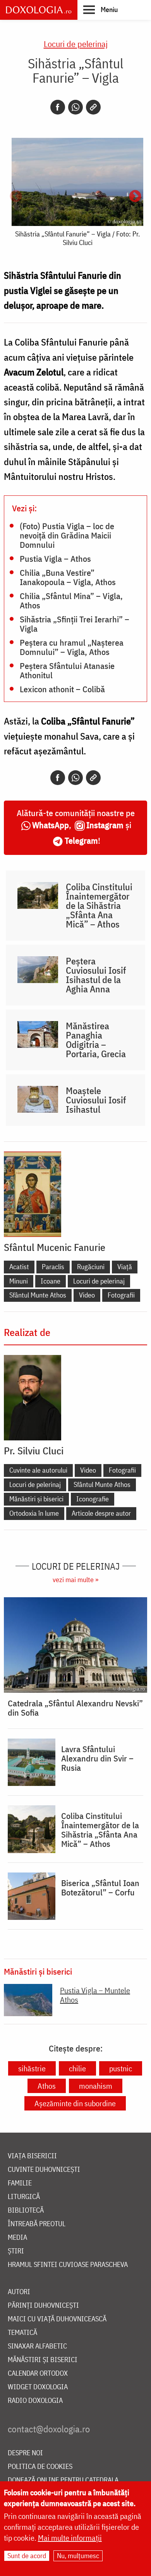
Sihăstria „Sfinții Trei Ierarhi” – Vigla (75, 624)
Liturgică (24, 2197)
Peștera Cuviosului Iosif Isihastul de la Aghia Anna (96, 975)
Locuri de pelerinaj (76, 44)
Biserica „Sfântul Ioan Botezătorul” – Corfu (100, 1888)
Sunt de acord (27, 2556)
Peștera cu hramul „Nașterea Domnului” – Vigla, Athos (72, 647)
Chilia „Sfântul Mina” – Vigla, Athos (71, 600)
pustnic (121, 2068)
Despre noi (25, 2453)
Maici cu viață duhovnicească (57, 2319)
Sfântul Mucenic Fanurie (55, 1247)
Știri (16, 2251)
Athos (47, 2086)
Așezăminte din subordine (75, 2103)
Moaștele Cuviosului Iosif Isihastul (96, 1100)
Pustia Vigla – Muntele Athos (95, 1995)
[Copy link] (93, 107)
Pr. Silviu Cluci (34, 1450)
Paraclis (53, 1267)
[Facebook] (58, 107)
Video (87, 1295)
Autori (19, 2292)
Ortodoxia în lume (34, 1513)
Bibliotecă (26, 2210)
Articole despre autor (101, 1513)
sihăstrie (32, 2068)
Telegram (81, 840)
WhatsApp (51, 825)
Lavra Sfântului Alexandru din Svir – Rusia (97, 1758)
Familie (20, 2183)
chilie (77, 2068)
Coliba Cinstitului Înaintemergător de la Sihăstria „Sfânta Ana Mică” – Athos (99, 905)
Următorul (135, 197)
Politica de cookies (40, 2467)
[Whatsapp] (75, 107)
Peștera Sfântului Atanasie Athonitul (67, 670)
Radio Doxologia (35, 2401)
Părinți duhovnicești (43, 2306)
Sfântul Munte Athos (38, 1295)
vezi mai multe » (75, 1580)
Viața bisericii (32, 2156)
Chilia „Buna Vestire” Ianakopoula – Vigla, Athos (68, 577)
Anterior (16, 197)
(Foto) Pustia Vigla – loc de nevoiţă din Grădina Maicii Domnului (67, 535)
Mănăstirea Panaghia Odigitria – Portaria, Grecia (96, 1040)
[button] (100, 9)
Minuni (19, 1281)
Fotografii (121, 1295)
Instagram (105, 825)
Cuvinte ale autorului (38, 1470)
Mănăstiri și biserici (36, 1499)
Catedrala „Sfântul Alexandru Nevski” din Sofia (75, 1708)
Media (17, 2238)
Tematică (22, 2333)
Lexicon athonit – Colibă (62, 689)
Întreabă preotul (37, 2224)
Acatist (19, 1267)
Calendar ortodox (38, 2374)
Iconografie (93, 1499)
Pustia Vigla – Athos (55, 558)
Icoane (51, 1281)
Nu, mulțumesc (78, 2556)
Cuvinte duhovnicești (44, 2170)
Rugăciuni (91, 1267)
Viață (125, 1267)
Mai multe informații (70, 2538)
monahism (96, 2086)
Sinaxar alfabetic (37, 2346)
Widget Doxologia (38, 2387)
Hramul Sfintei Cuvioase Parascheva (68, 2265)
